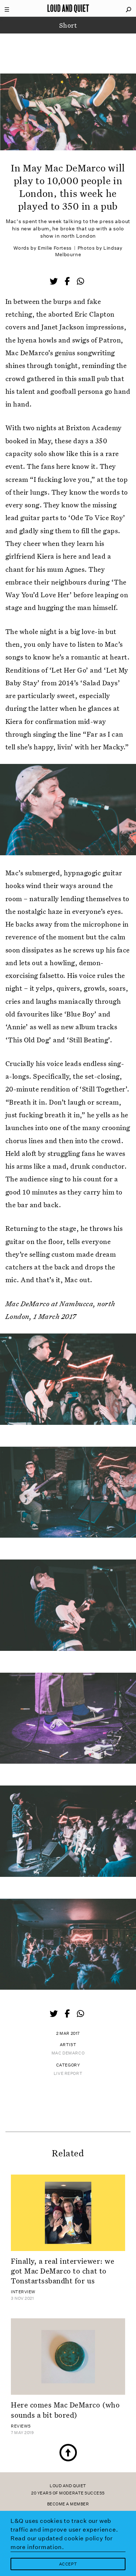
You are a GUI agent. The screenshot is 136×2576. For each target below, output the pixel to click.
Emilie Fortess (55, 248)
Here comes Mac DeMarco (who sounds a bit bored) (65, 2409)
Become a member (68, 2504)
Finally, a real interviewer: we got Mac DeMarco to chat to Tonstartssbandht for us (63, 2271)
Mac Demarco (68, 2053)
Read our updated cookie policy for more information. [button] (62, 2543)
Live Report (68, 2074)
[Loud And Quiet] (68, 8)
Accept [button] (68, 2564)
